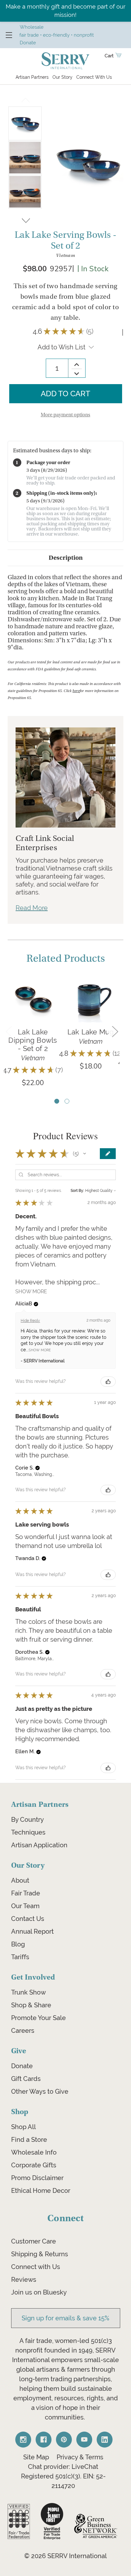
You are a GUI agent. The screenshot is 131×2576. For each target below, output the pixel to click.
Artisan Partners (32, 77)
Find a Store (29, 2140)
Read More (32, 908)
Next (26, 219)
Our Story (62, 77)
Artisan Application (39, 1845)
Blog (18, 1944)
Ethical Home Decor (41, 2191)
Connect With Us (94, 77)
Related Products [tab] (66, 959)
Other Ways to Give (40, 2091)
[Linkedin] (105, 2440)
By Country (28, 1820)
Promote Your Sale (38, 2018)
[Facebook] (44, 2440)
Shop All (24, 2127)
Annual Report (32, 1931)
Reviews (24, 2280)
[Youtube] (84, 2440)
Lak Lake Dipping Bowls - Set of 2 (33, 1040)
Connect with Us (36, 2267)
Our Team (25, 1906)
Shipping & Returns (40, 2254)
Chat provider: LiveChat (63, 2467)
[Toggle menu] (9, 35)
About (20, 1880)
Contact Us (28, 1919)
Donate (22, 2066)
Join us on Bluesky (39, 2292)
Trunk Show (28, 1992)
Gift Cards (26, 2079)
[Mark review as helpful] (108, 1382)
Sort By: (77, 1191)
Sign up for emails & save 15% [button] (65, 2318)
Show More (31, 1291)
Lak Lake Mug (91, 1032)
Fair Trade (26, 1893)
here (76, 691)
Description (66, 558)
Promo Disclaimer (37, 2178)
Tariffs (20, 1957)
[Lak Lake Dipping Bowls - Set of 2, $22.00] (33, 999)
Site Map (36, 2457)
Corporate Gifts (34, 2165)
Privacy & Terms (80, 2457)
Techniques (28, 1832)
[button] (85, 1154)
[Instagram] (23, 2440)
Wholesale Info (34, 2152)
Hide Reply (30, 1321)
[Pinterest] (64, 2440)
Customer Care (34, 2241)
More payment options (65, 415)
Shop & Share (31, 2005)
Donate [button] (28, 43)
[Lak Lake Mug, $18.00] (91, 999)
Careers (23, 2031)
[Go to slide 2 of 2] (67, 1101)
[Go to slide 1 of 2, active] (57, 1101)
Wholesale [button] (32, 27)
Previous (25, 102)
